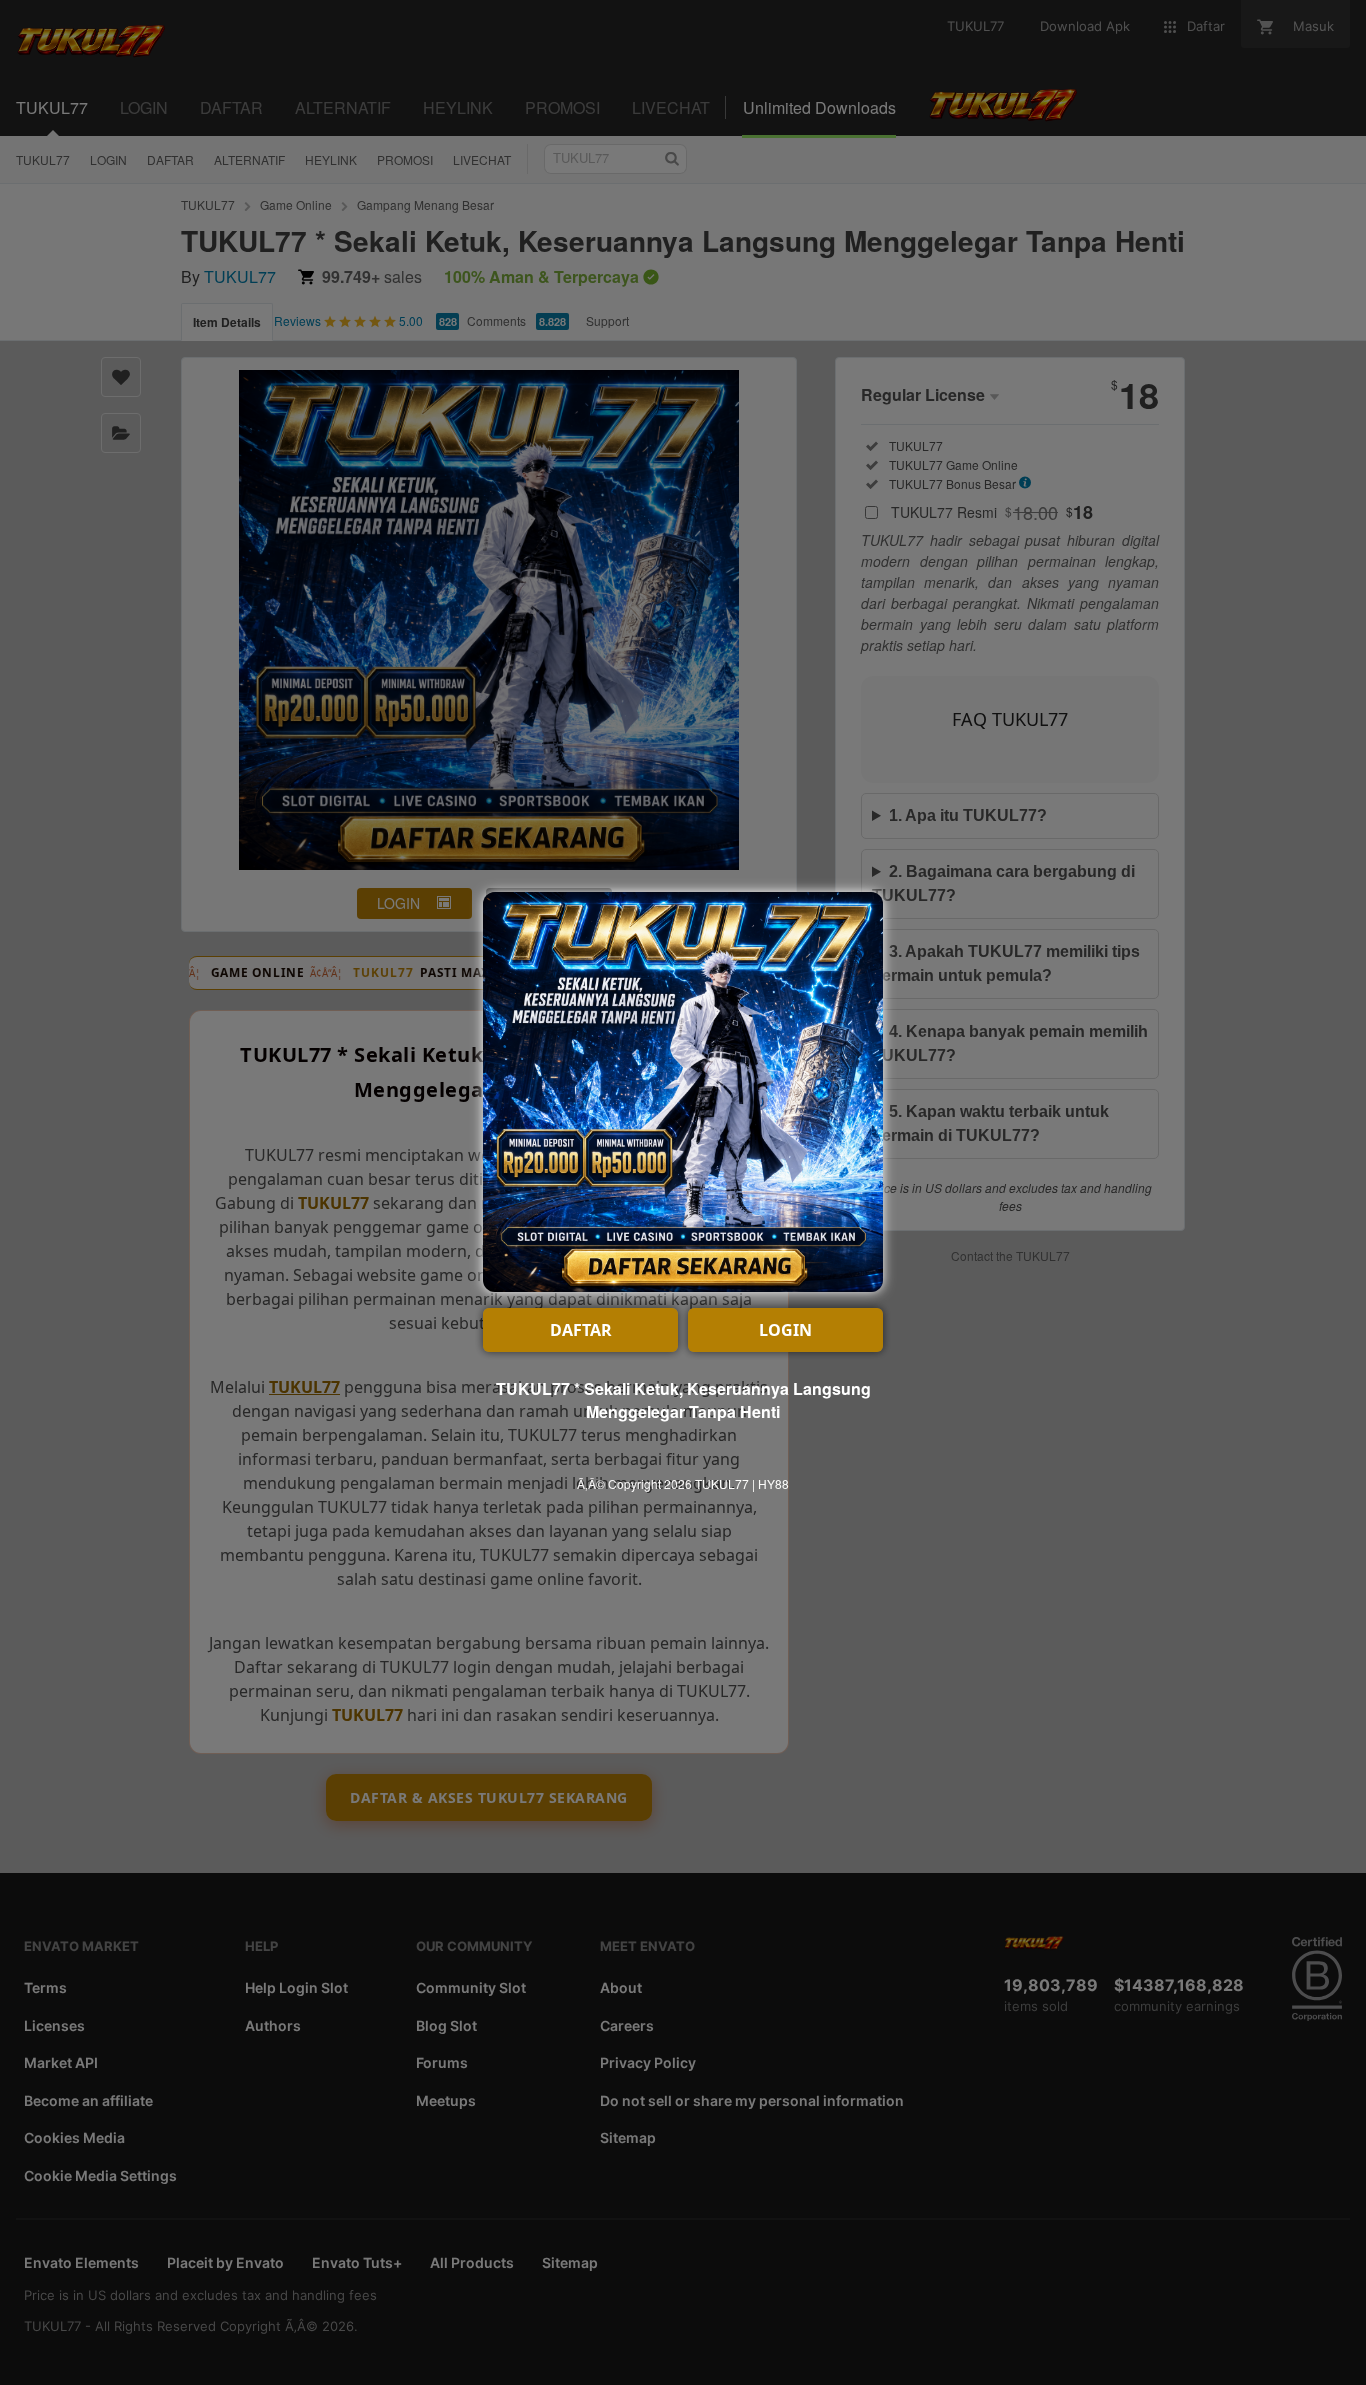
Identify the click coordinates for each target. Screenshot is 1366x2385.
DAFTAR (581, 1330)
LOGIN (785, 1330)
